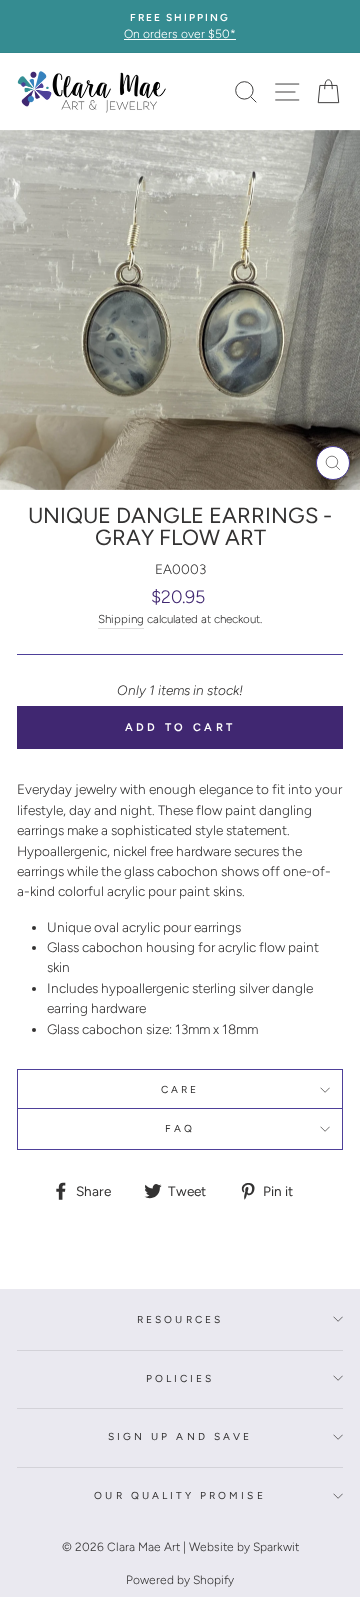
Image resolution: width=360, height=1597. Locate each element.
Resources (180, 1319)
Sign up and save (180, 1436)
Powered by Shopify (180, 1580)
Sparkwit (276, 1547)
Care (180, 1089)
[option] (180, 26)
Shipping (121, 619)
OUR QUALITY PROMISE (179, 1495)
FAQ (180, 1128)
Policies (180, 1378)
